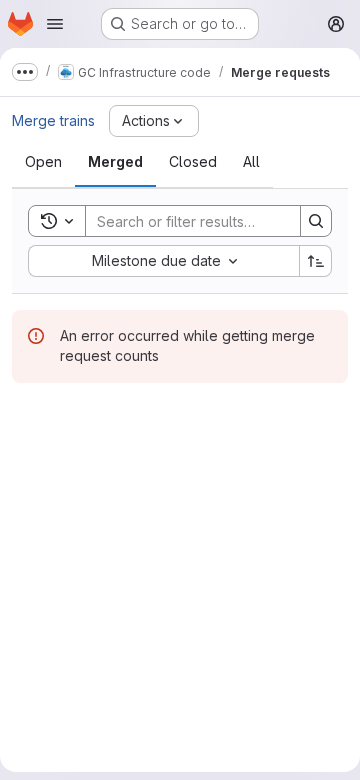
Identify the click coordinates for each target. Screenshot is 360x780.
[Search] (316, 221)
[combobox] (163, 261)
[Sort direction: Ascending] (316, 261)
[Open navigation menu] (55, 24)
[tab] (43, 162)
